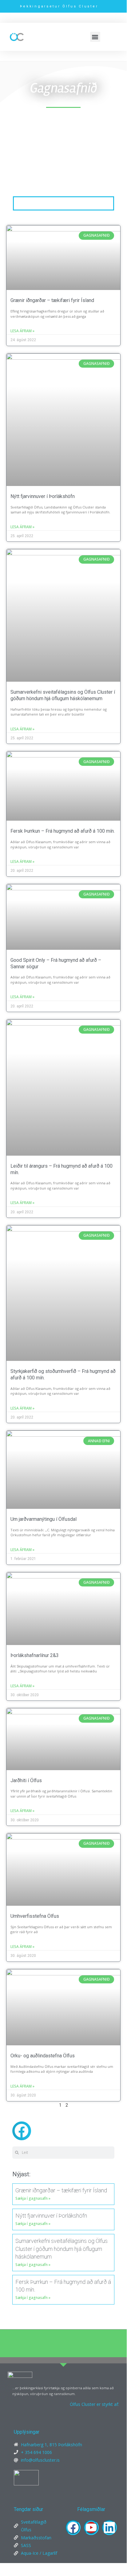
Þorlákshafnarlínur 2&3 (35, 1655)
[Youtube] (91, 2527)
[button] (95, 37)
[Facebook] (73, 2527)
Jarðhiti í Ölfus (26, 1780)
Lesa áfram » (22, 331)
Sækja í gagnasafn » (33, 2198)
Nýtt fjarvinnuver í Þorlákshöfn (43, 496)
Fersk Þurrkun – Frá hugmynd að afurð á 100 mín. (63, 831)
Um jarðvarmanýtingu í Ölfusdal (44, 1519)
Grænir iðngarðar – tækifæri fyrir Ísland (52, 300)
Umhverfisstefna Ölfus (35, 1916)
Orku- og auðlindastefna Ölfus (43, 2056)
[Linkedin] (109, 2527)
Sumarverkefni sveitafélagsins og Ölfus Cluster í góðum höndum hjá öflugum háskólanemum (63, 695)
